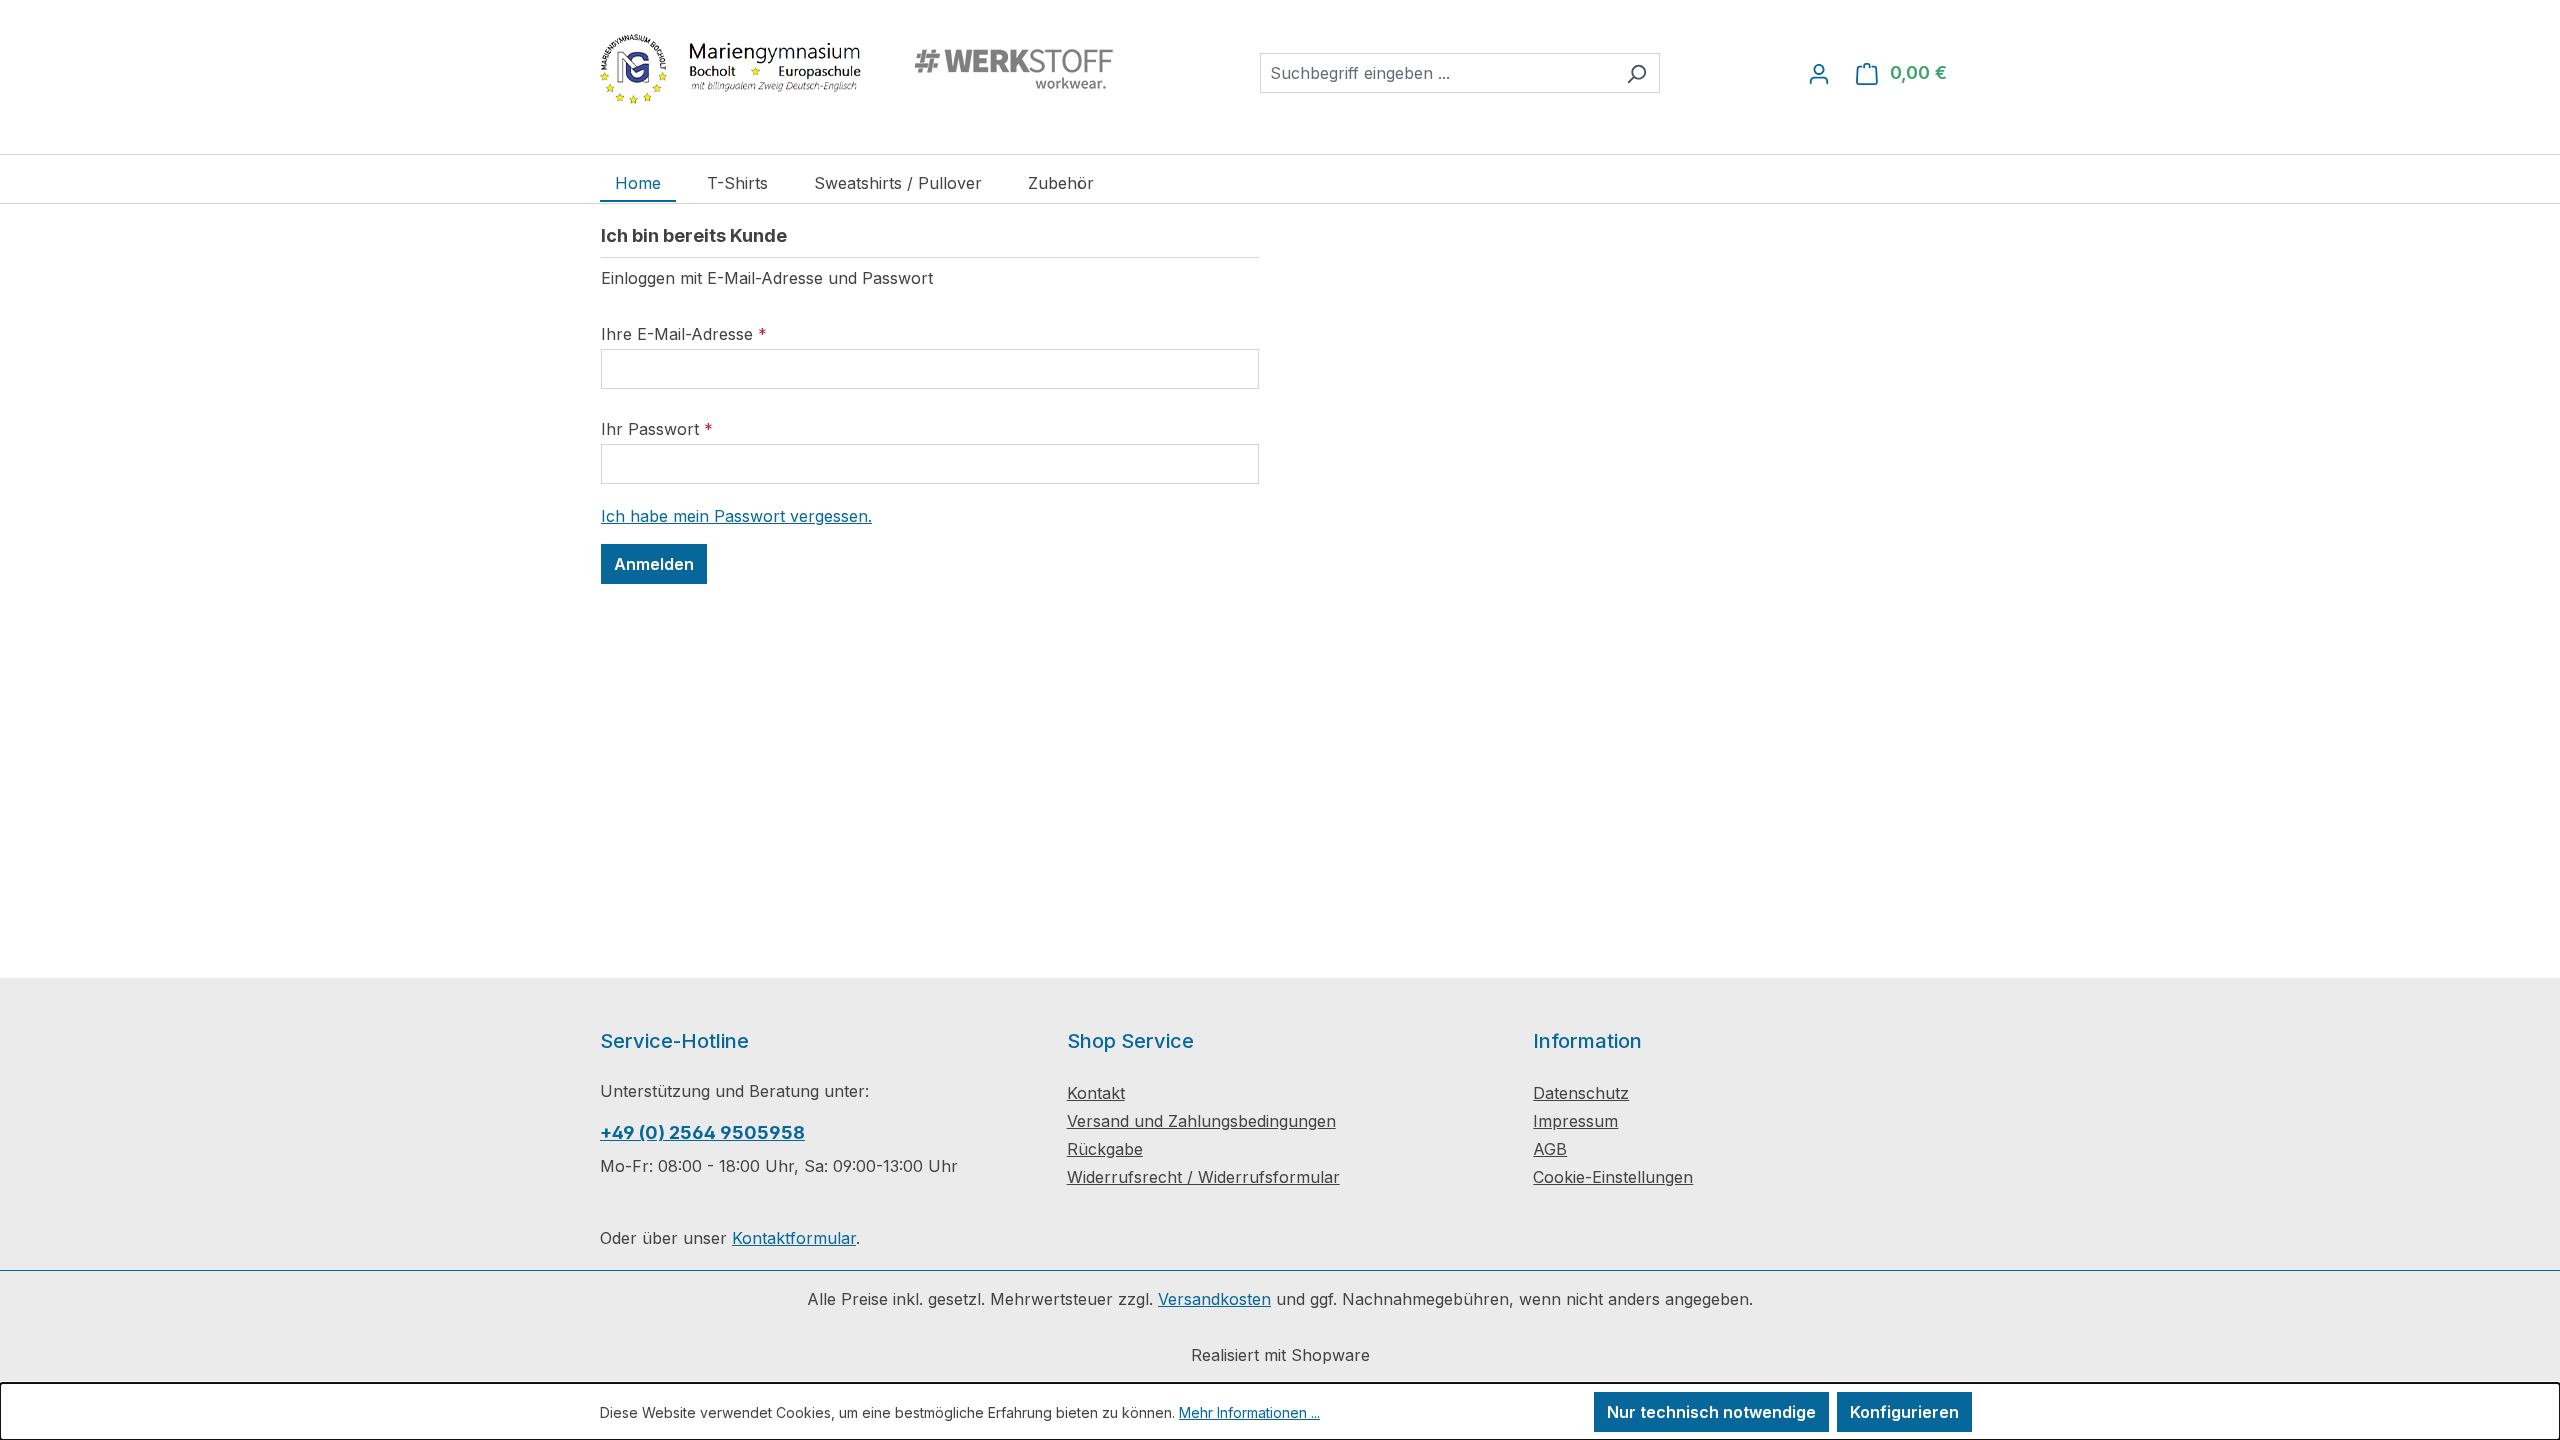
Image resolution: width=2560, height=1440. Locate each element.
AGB (1550, 1149)
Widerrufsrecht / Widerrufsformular (1203, 1177)
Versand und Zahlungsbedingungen (1201, 1121)
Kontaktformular (794, 1238)
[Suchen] (1636, 73)
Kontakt (1096, 1093)
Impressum (1575, 1121)
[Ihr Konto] (1819, 73)
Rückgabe (1105, 1149)
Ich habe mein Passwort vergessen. (736, 516)
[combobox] (1437, 73)
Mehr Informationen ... (1249, 1412)
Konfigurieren (1904, 1412)
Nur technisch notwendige (1711, 1412)
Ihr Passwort (657, 429)
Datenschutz (1581, 1093)
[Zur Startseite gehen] (862, 69)
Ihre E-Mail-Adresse (684, 334)
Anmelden (654, 564)
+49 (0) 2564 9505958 (702, 1132)
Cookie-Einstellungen (1613, 1177)
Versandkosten (1214, 1299)
